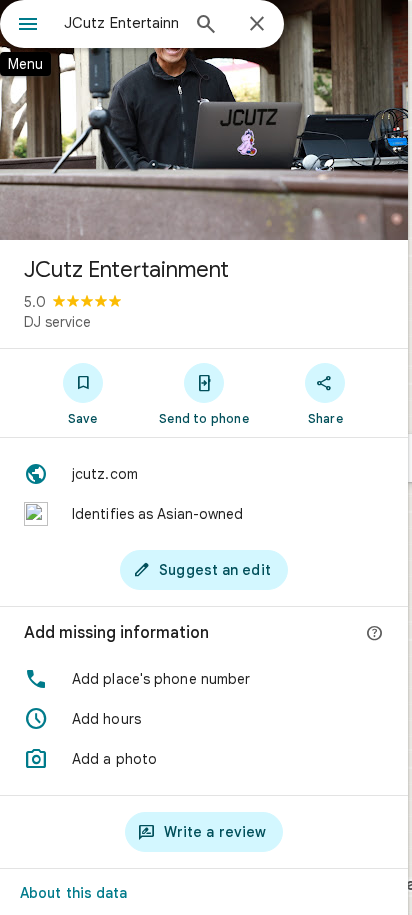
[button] (204, 679)
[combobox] (121, 23)
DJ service (57, 322)
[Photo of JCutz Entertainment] (204, 120)
